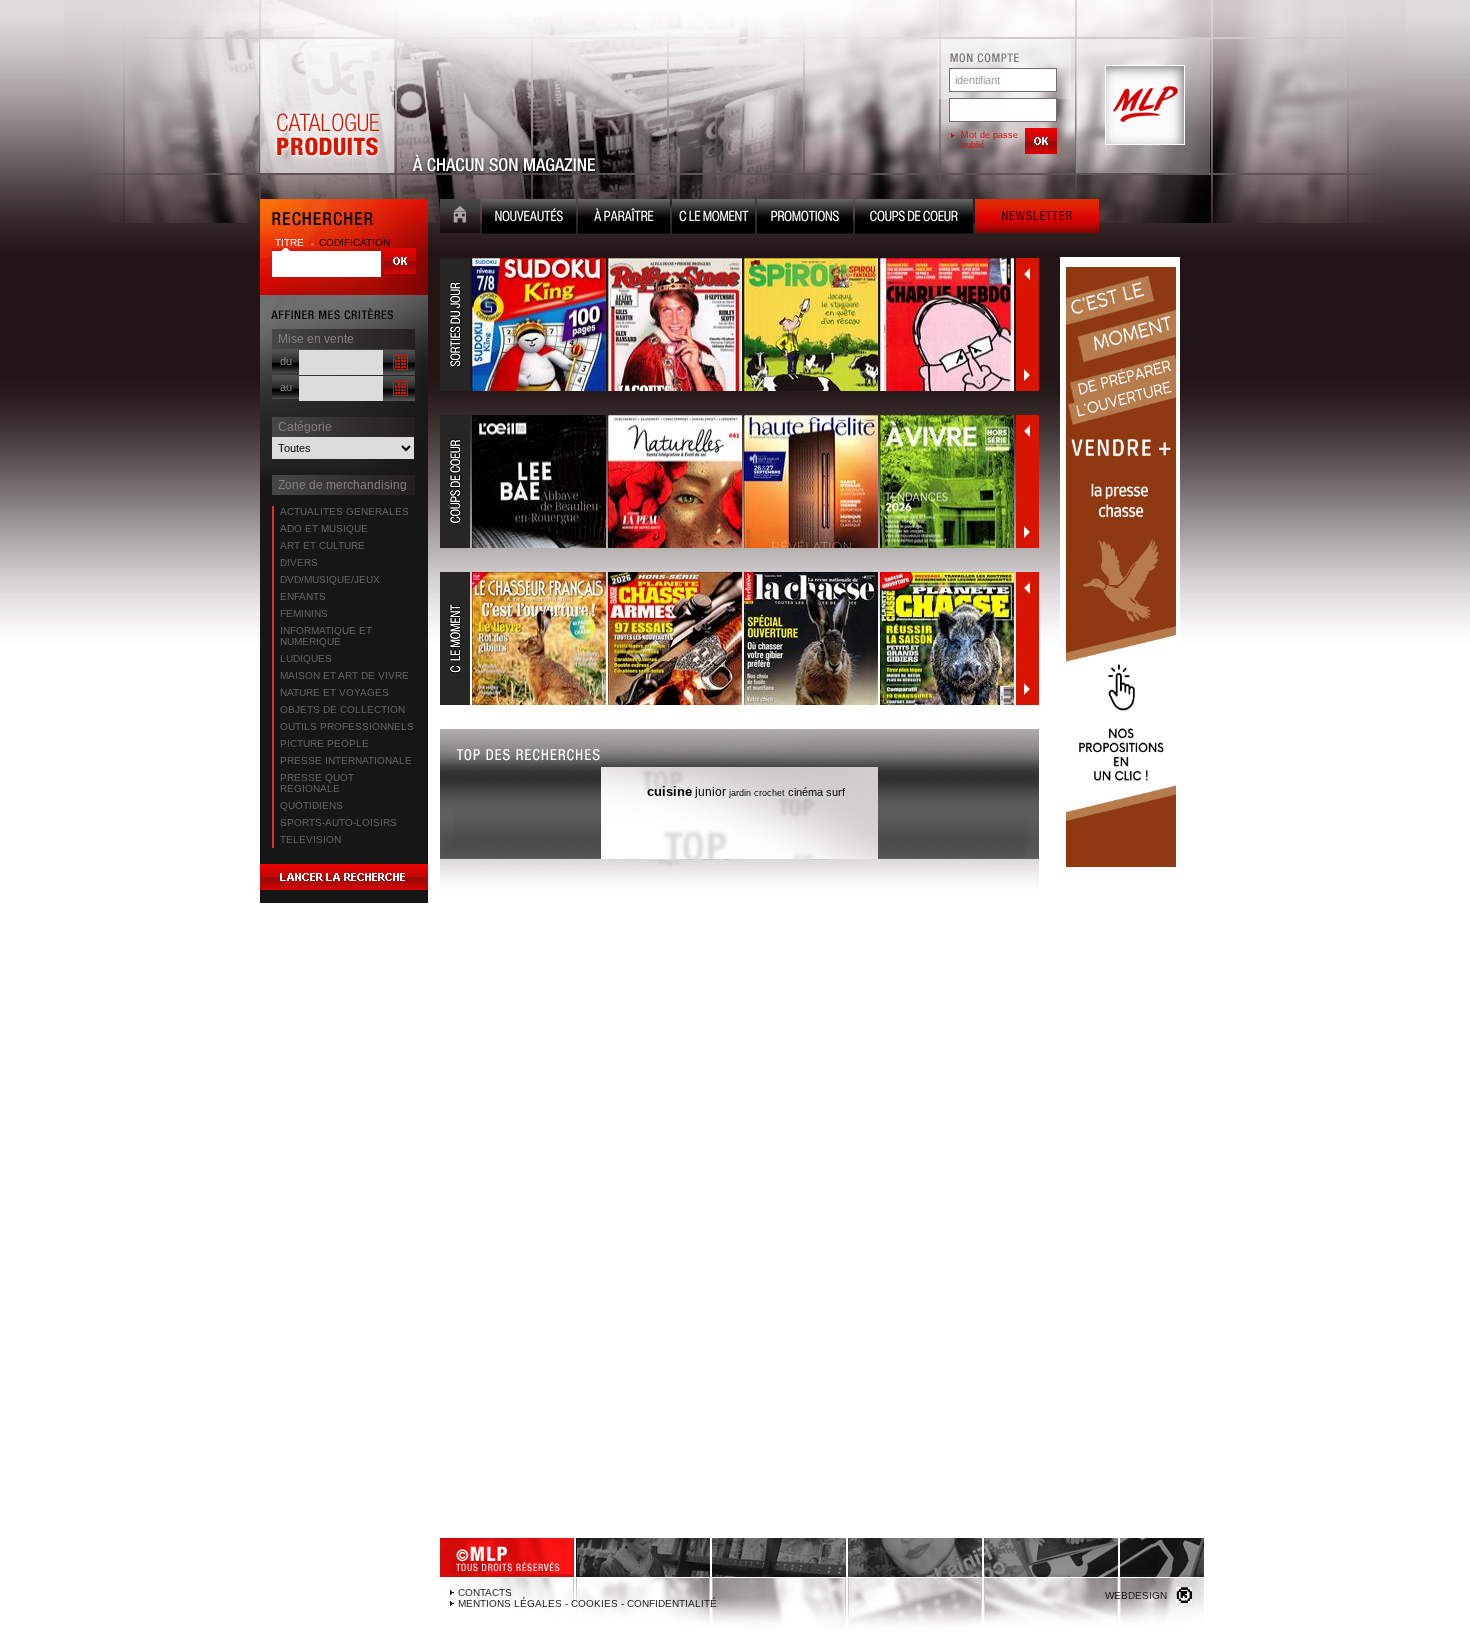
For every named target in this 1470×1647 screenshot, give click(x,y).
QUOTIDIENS (311, 805)
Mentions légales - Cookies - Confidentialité (587, 1603)
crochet (769, 793)
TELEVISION (310, 839)
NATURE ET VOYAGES (334, 692)
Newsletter (1037, 218)
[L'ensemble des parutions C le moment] (728, 639)
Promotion (805, 218)
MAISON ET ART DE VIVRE (344, 675)
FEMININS (304, 613)
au (286, 387)
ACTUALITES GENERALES (344, 511)
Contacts (485, 1592)
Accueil (460, 218)
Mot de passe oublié (989, 140)
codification (354, 242)
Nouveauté (529, 218)
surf (835, 792)
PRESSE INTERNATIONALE (346, 760)
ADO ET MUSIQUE (324, 528)
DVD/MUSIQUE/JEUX (330, 579)
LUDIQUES (306, 658)
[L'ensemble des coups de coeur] (728, 482)
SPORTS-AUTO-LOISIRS (338, 822)
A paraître (624, 218)
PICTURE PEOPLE (324, 743)
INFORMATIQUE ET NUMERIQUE (326, 636)
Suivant (1027, 375)
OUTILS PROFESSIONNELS (347, 726)
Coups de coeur (914, 218)
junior (710, 792)
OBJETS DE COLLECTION (342, 709)
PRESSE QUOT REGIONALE (317, 783)
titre (291, 242)
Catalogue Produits (327, 106)
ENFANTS (303, 596)
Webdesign (1136, 1595)
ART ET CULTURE (322, 545)
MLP (1143, 106)
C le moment (713, 218)
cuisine (669, 791)
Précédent (1027, 274)
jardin (740, 793)
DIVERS (299, 562)
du (286, 361)
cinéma (805, 792)
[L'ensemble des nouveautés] (728, 325)
